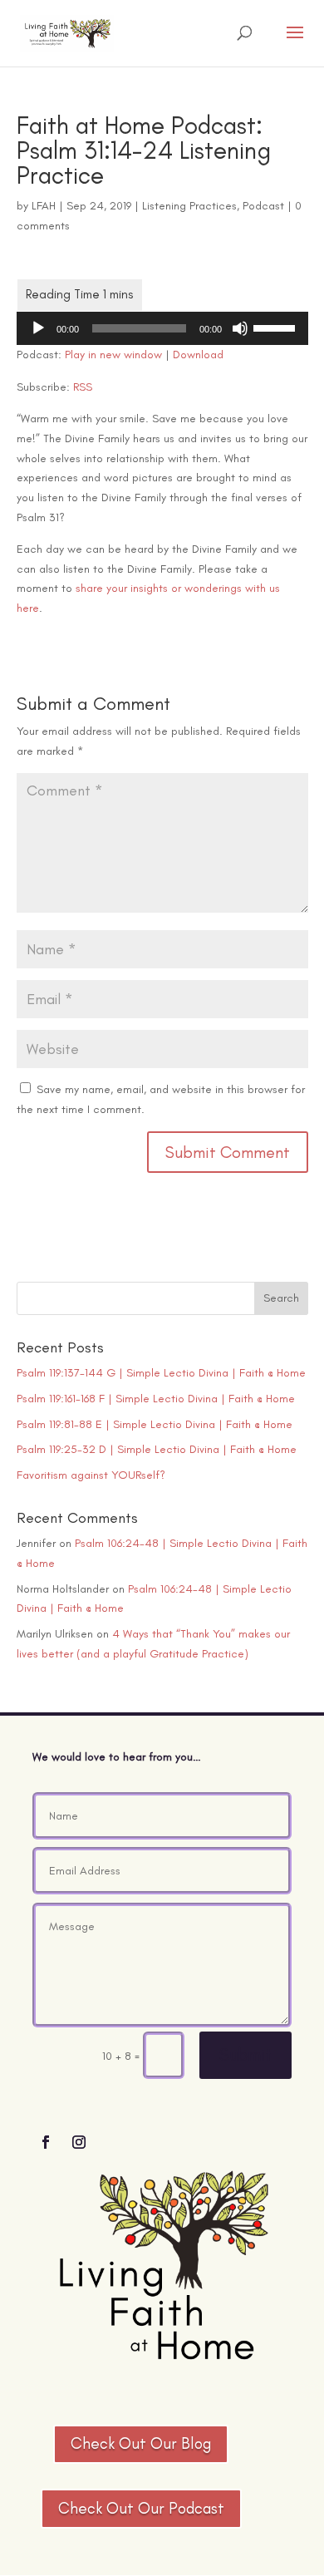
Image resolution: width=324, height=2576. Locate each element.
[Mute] (240, 328)
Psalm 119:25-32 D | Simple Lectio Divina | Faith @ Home (157, 1449)
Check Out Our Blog (141, 2443)
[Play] (38, 328)
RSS (83, 387)
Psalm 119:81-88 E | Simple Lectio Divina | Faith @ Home (155, 1424)
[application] (162, 328)
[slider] (277, 327)
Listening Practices (189, 206)
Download (198, 355)
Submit (245, 2054)
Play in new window (113, 355)
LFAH (44, 206)
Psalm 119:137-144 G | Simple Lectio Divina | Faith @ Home (161, 1373)
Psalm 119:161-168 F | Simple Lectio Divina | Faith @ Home (156, 1399)
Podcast (263, 206)
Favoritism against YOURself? (91, 1475)
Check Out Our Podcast (141, 2508)
